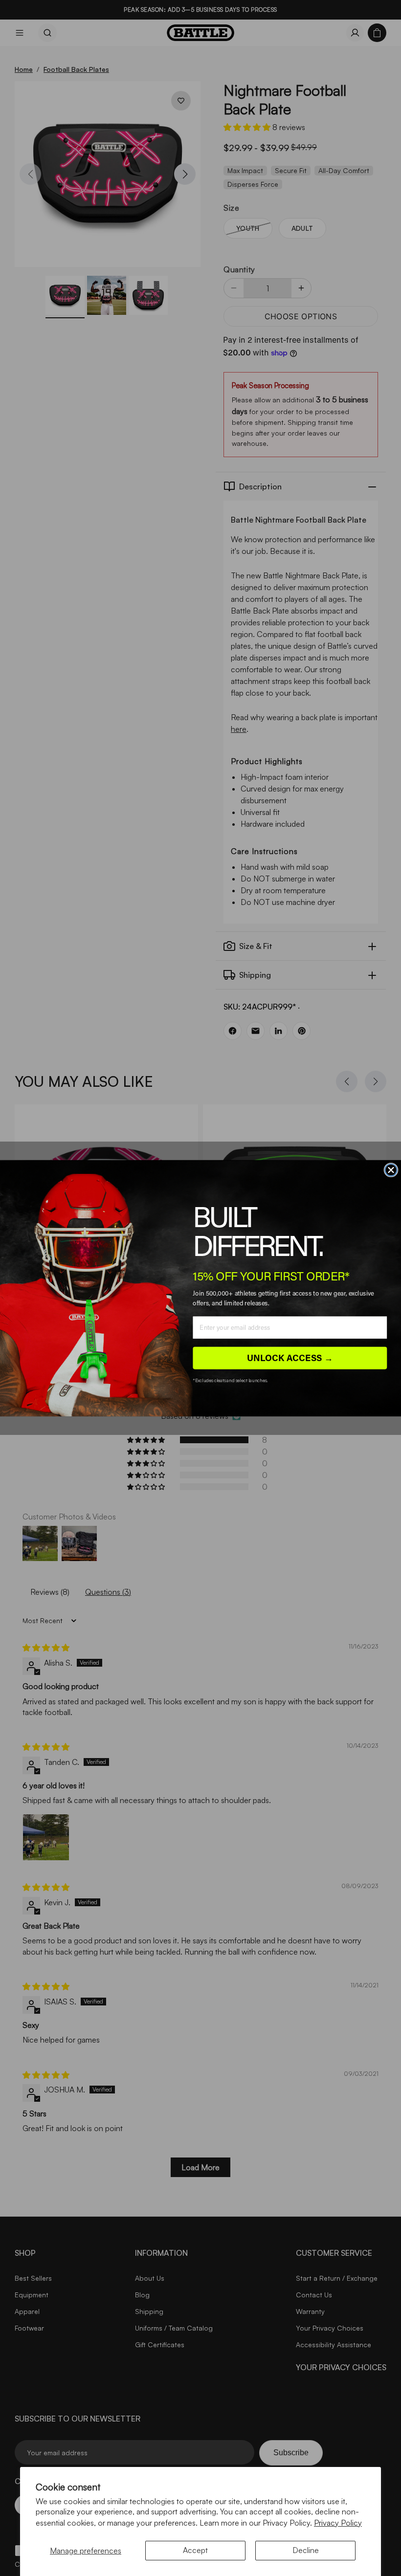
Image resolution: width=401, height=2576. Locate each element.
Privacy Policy (338, 2523)
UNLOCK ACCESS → (290, 1357)
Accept (195, 2550)
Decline (306, 2550)
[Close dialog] (391, 1170)
